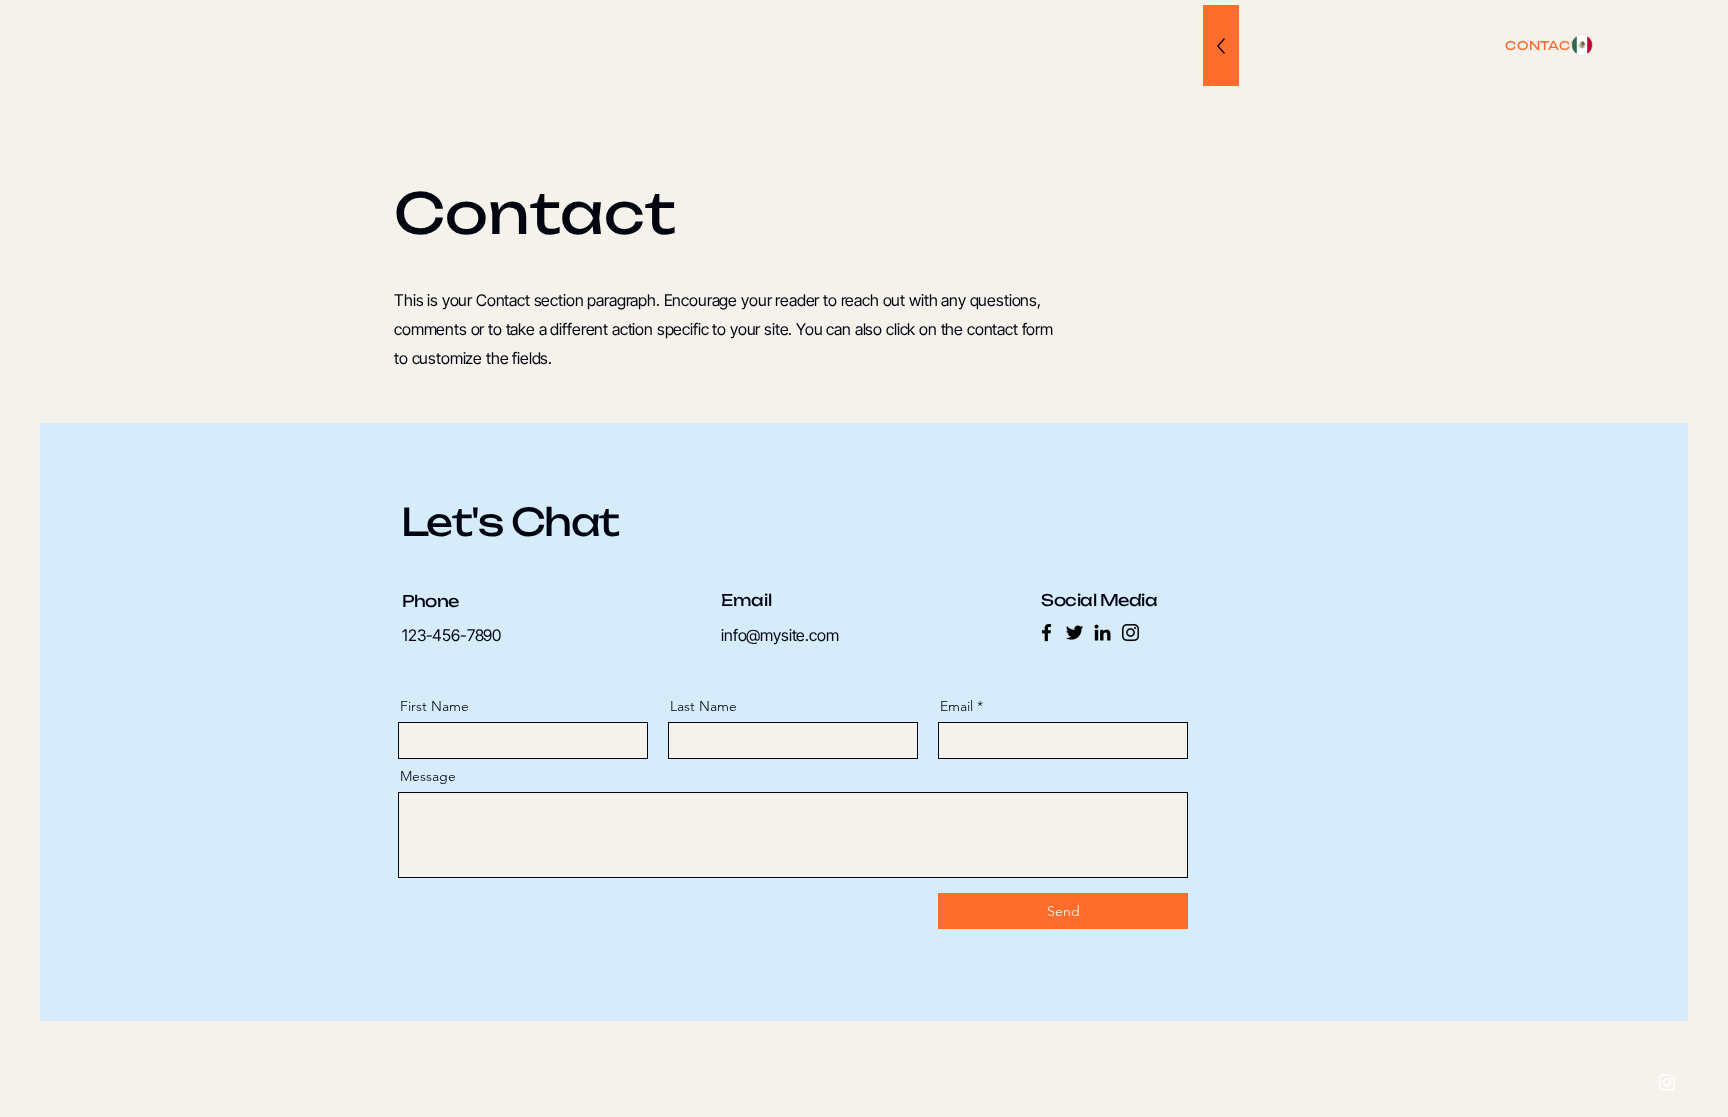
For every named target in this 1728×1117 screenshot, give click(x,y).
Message (428, 776)
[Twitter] (1074, 632)
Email (956, 706)
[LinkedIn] (1102, 632)
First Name (434, 706)
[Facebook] (1046, 632)
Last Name (703, 706)
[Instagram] (1130, 632)
